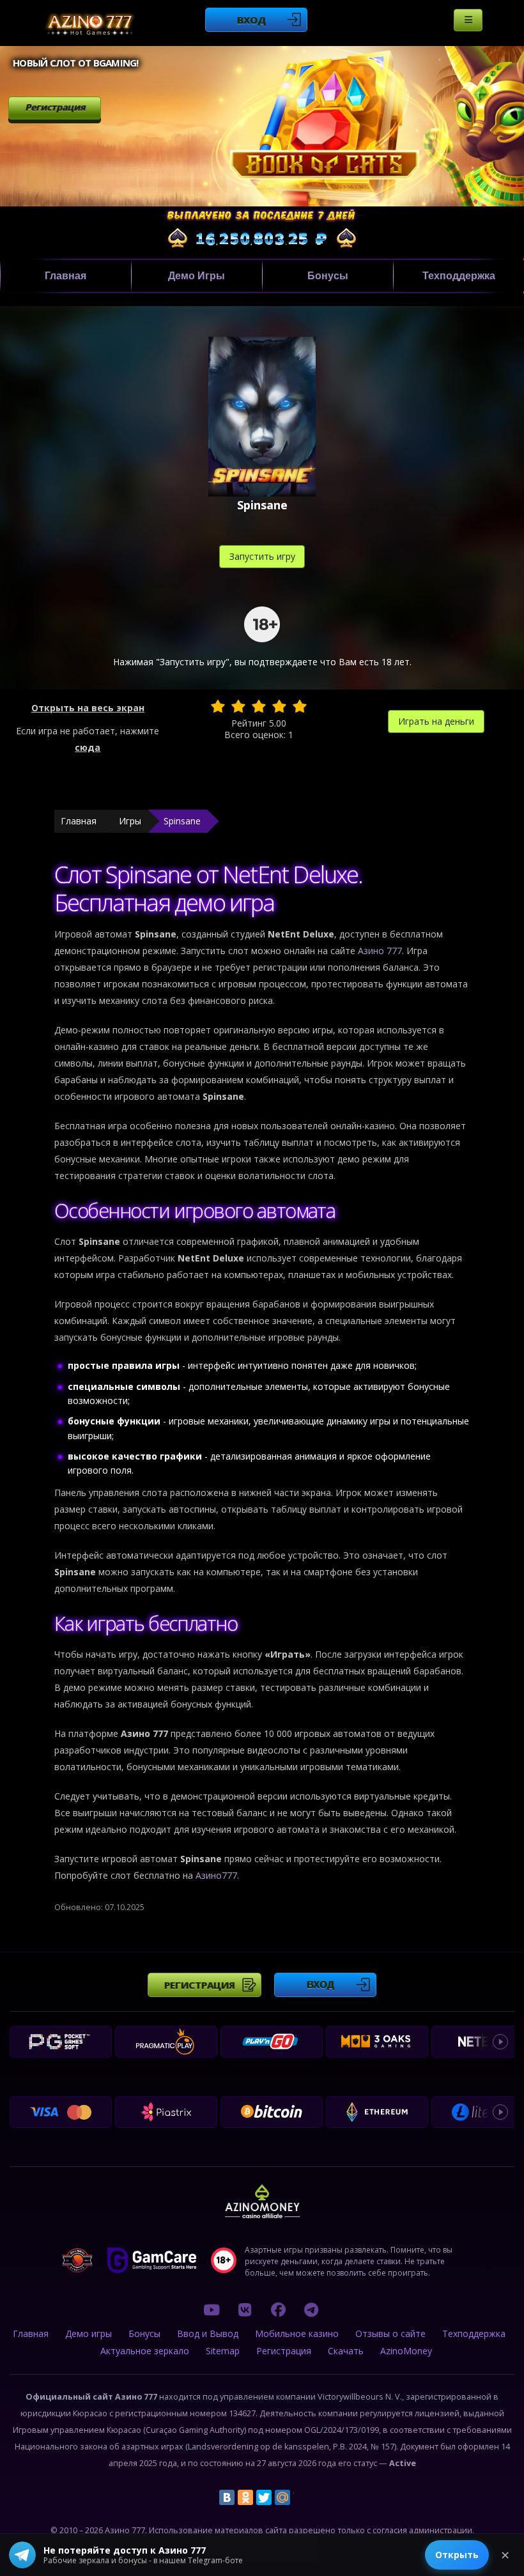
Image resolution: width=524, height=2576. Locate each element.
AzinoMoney (406, 2351)
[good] (279, 706)
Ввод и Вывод (208, 2333)
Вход (251, 20)
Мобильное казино (297, 2333)
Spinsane (182, 821)
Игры (130, 821)
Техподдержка (459, 276)
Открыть (457, 2555)
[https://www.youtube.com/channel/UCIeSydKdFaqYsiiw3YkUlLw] (212, 2310)
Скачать (346, 2351)
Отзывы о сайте (390, 2333)
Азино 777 (380, 951)
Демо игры (196, 276)
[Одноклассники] (245, 2497)
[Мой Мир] (282, 2497)
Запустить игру (262, 556)
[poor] (238, 706)
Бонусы (328, 276)
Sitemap (223, 2351)
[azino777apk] (311, 2310)
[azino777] (245, 2310)
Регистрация (55, 107)
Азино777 (216, 1875)
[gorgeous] (300, 706)
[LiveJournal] (301, 2497)
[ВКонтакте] (227, 2497)
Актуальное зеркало (145, 2351)
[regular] (259, 706)
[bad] (218, 706)
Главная (65, 276)
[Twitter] (264, 2497)
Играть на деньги (436, 721)
